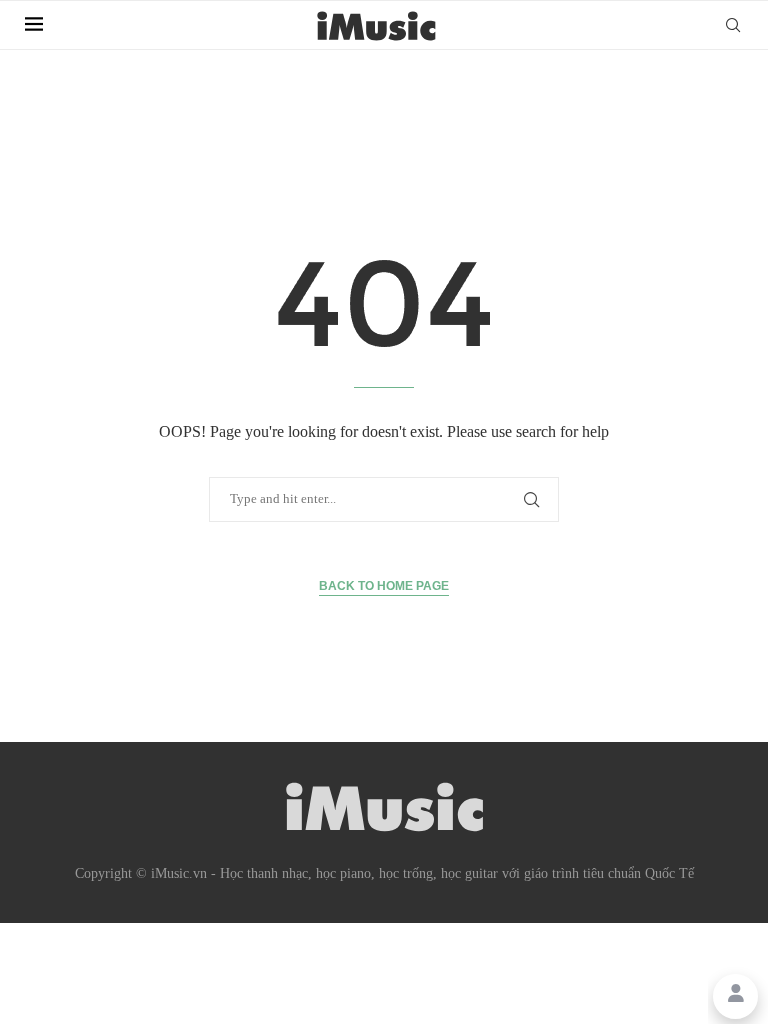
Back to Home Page (384, 586)
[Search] (733, 25)
